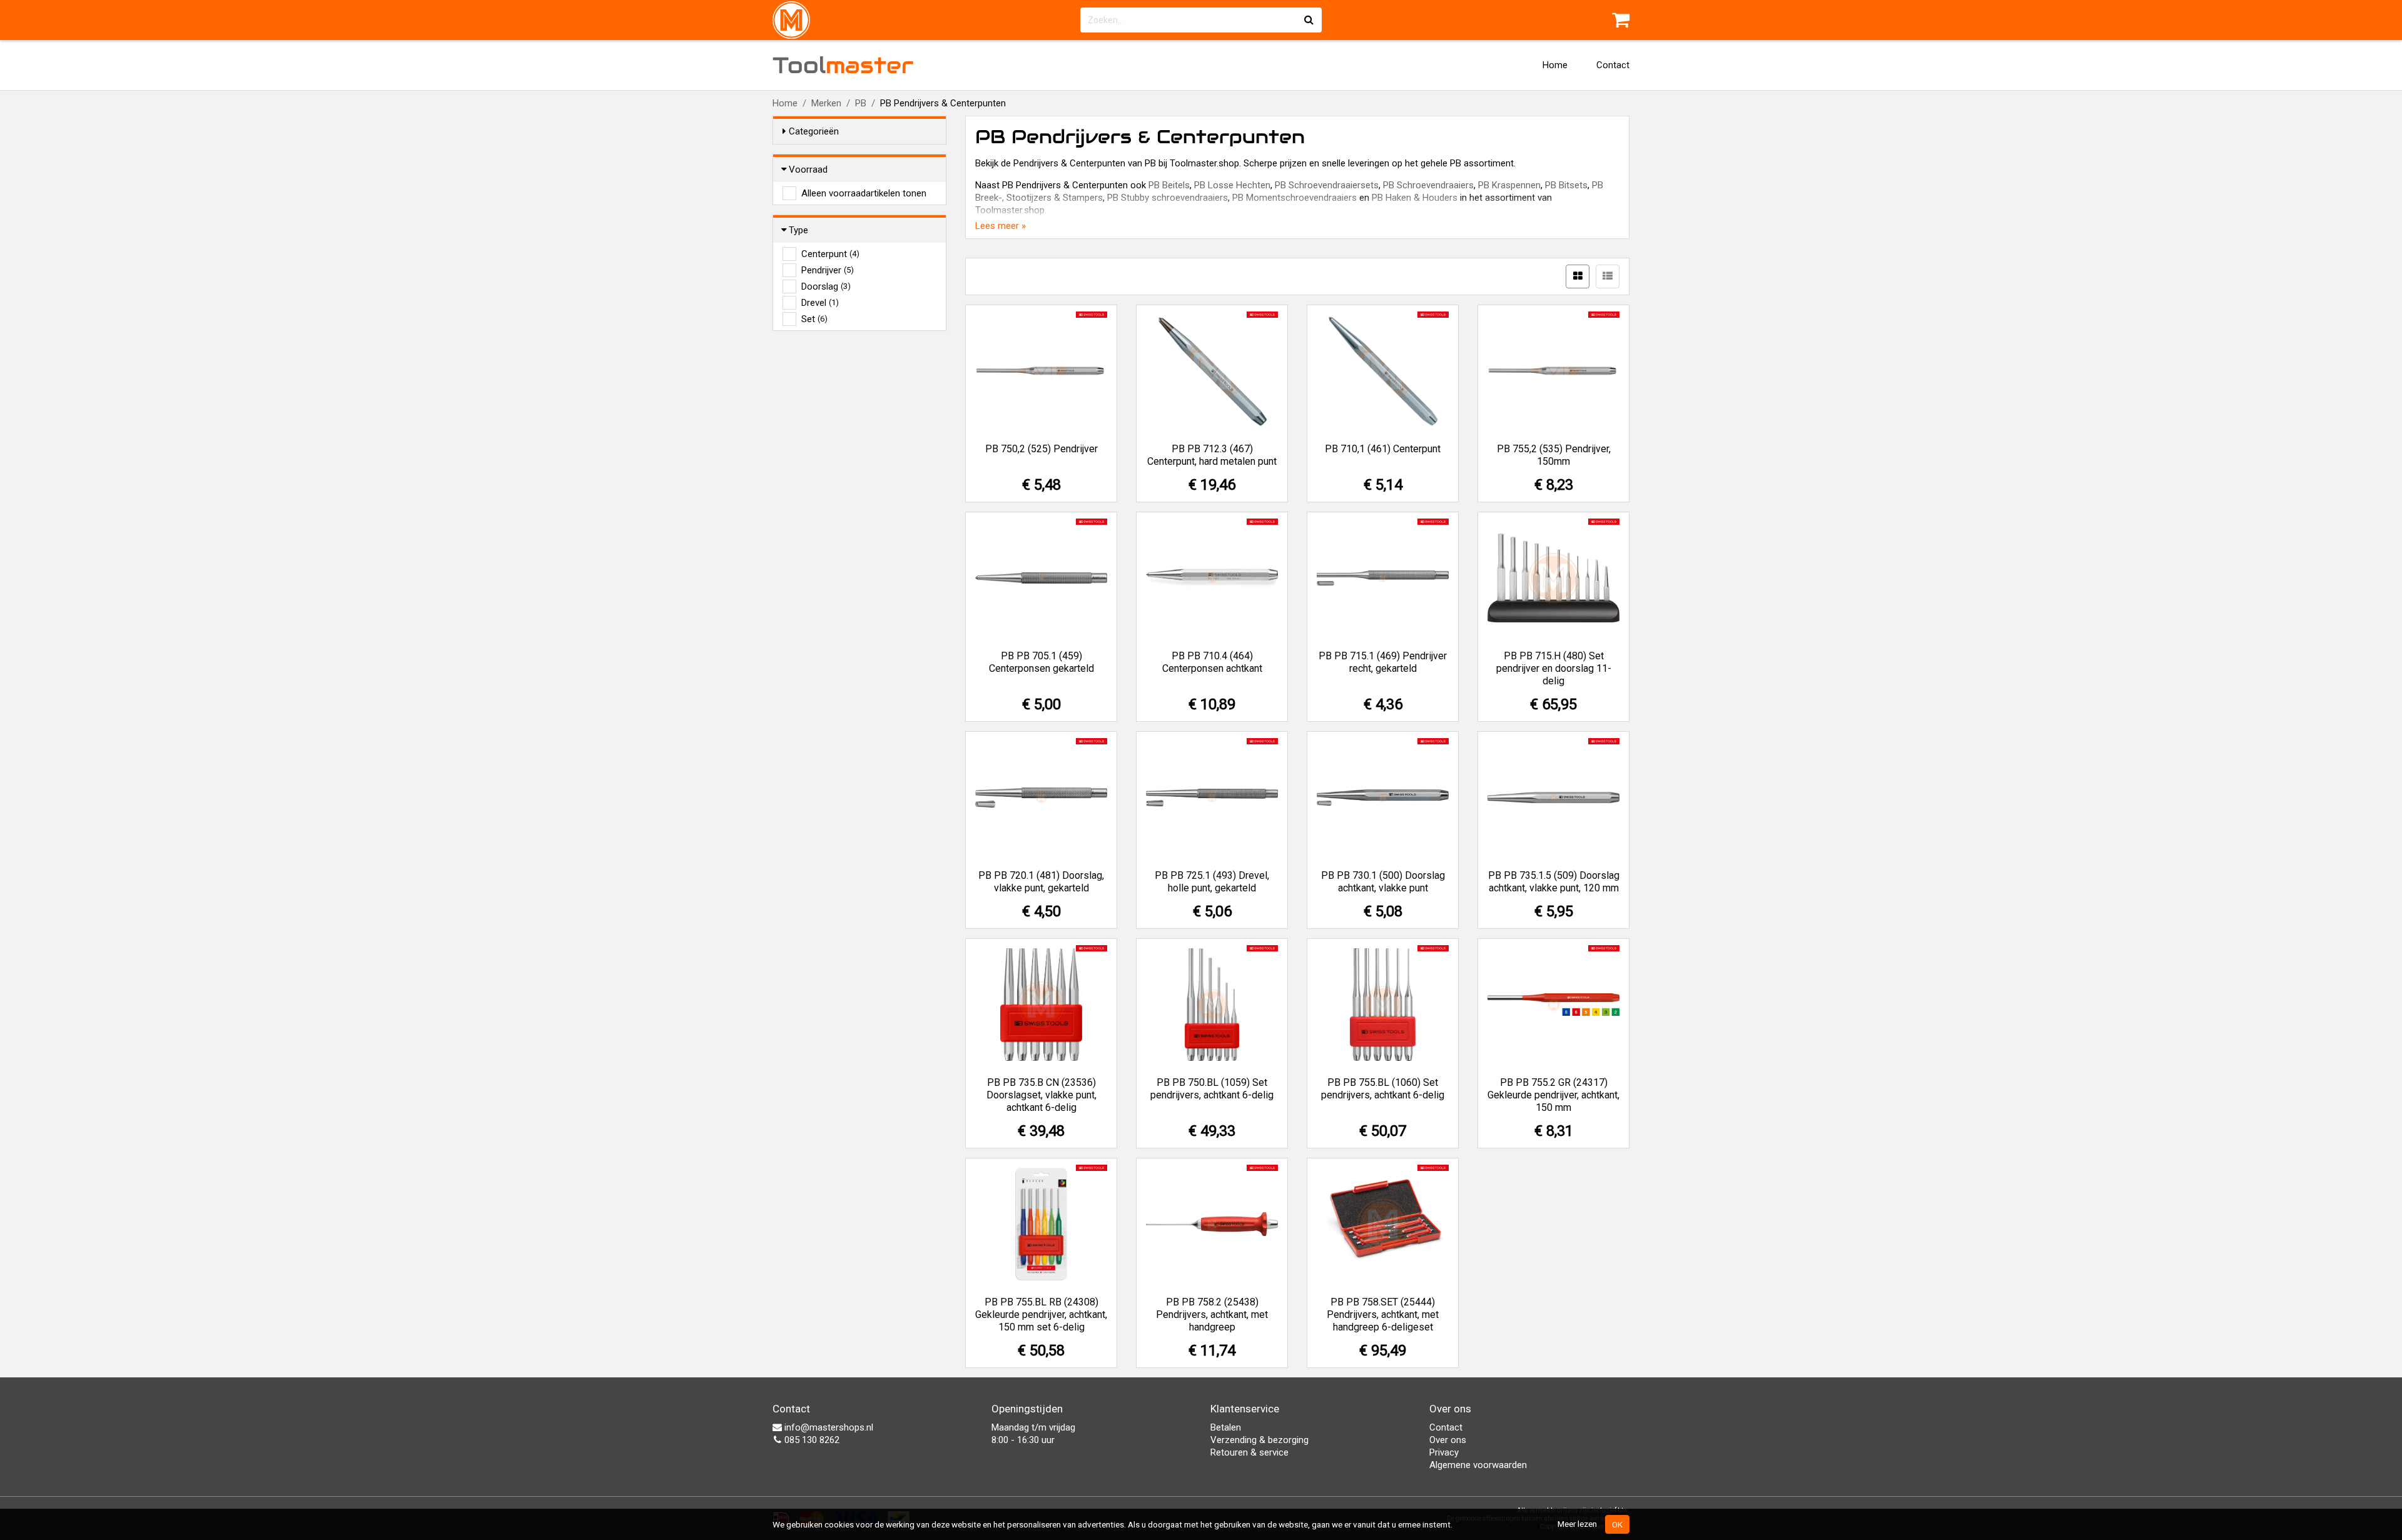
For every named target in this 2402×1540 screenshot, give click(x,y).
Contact (1613, 65)
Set (814, 319)
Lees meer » (1001, 226)
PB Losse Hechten (1232, 185)
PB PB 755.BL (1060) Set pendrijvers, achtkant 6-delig (1383, 1089)
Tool (843, 65)
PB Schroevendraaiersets (1327, 185)
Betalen (1226, 1427)
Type (798, 230)
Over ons (1448, 1440)
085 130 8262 (811, 1440)
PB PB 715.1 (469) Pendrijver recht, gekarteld (1383, 662)
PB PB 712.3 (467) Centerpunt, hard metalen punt (1212, 455)
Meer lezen (1577, 1524)
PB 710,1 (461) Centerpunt (1383, 449)
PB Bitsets (1566, 185)
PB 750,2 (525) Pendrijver (1041, 449)
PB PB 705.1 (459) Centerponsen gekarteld (1041, 662)
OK (1617, 1524)
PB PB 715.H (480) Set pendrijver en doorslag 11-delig (1554, 668)
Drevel (820, 303)
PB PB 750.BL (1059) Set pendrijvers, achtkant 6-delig (1212, 1089)
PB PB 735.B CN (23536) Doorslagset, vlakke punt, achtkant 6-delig (1041, 1095)
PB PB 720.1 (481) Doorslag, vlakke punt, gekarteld (1041, 882)
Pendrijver (828, 270)
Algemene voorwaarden (1478, 1465)
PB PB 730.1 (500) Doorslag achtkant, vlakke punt (1383, 882)
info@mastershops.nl (828, 1427)
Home (1555, 65)
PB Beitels (1169, 185)
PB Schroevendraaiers (1428, 185)
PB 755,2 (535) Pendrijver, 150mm (1554, 455)
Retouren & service (1249, 1452)
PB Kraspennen (1509, 185)
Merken (826, 103)
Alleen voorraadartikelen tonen (864, 193)
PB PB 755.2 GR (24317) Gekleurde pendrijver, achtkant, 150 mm (1553, 1095)
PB (861, 103)
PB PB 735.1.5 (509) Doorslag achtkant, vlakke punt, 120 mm (1554, 882)
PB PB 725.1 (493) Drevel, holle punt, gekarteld (1212, 882)
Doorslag (826, 286)
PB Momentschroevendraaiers (1295, 198)
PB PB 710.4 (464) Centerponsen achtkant (1212, 662)
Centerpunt (830, 254)
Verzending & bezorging (1259, 1440)
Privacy (1444, 1452)
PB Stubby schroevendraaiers (1168, 198)
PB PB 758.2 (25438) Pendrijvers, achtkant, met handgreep (1212, 1315)
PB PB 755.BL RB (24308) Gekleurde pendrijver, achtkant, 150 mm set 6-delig (1041, 1315)
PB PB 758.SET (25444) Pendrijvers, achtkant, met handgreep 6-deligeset (1383, 1315)
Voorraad (808, 170)
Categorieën (814, 131)
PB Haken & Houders (1415, 198)
